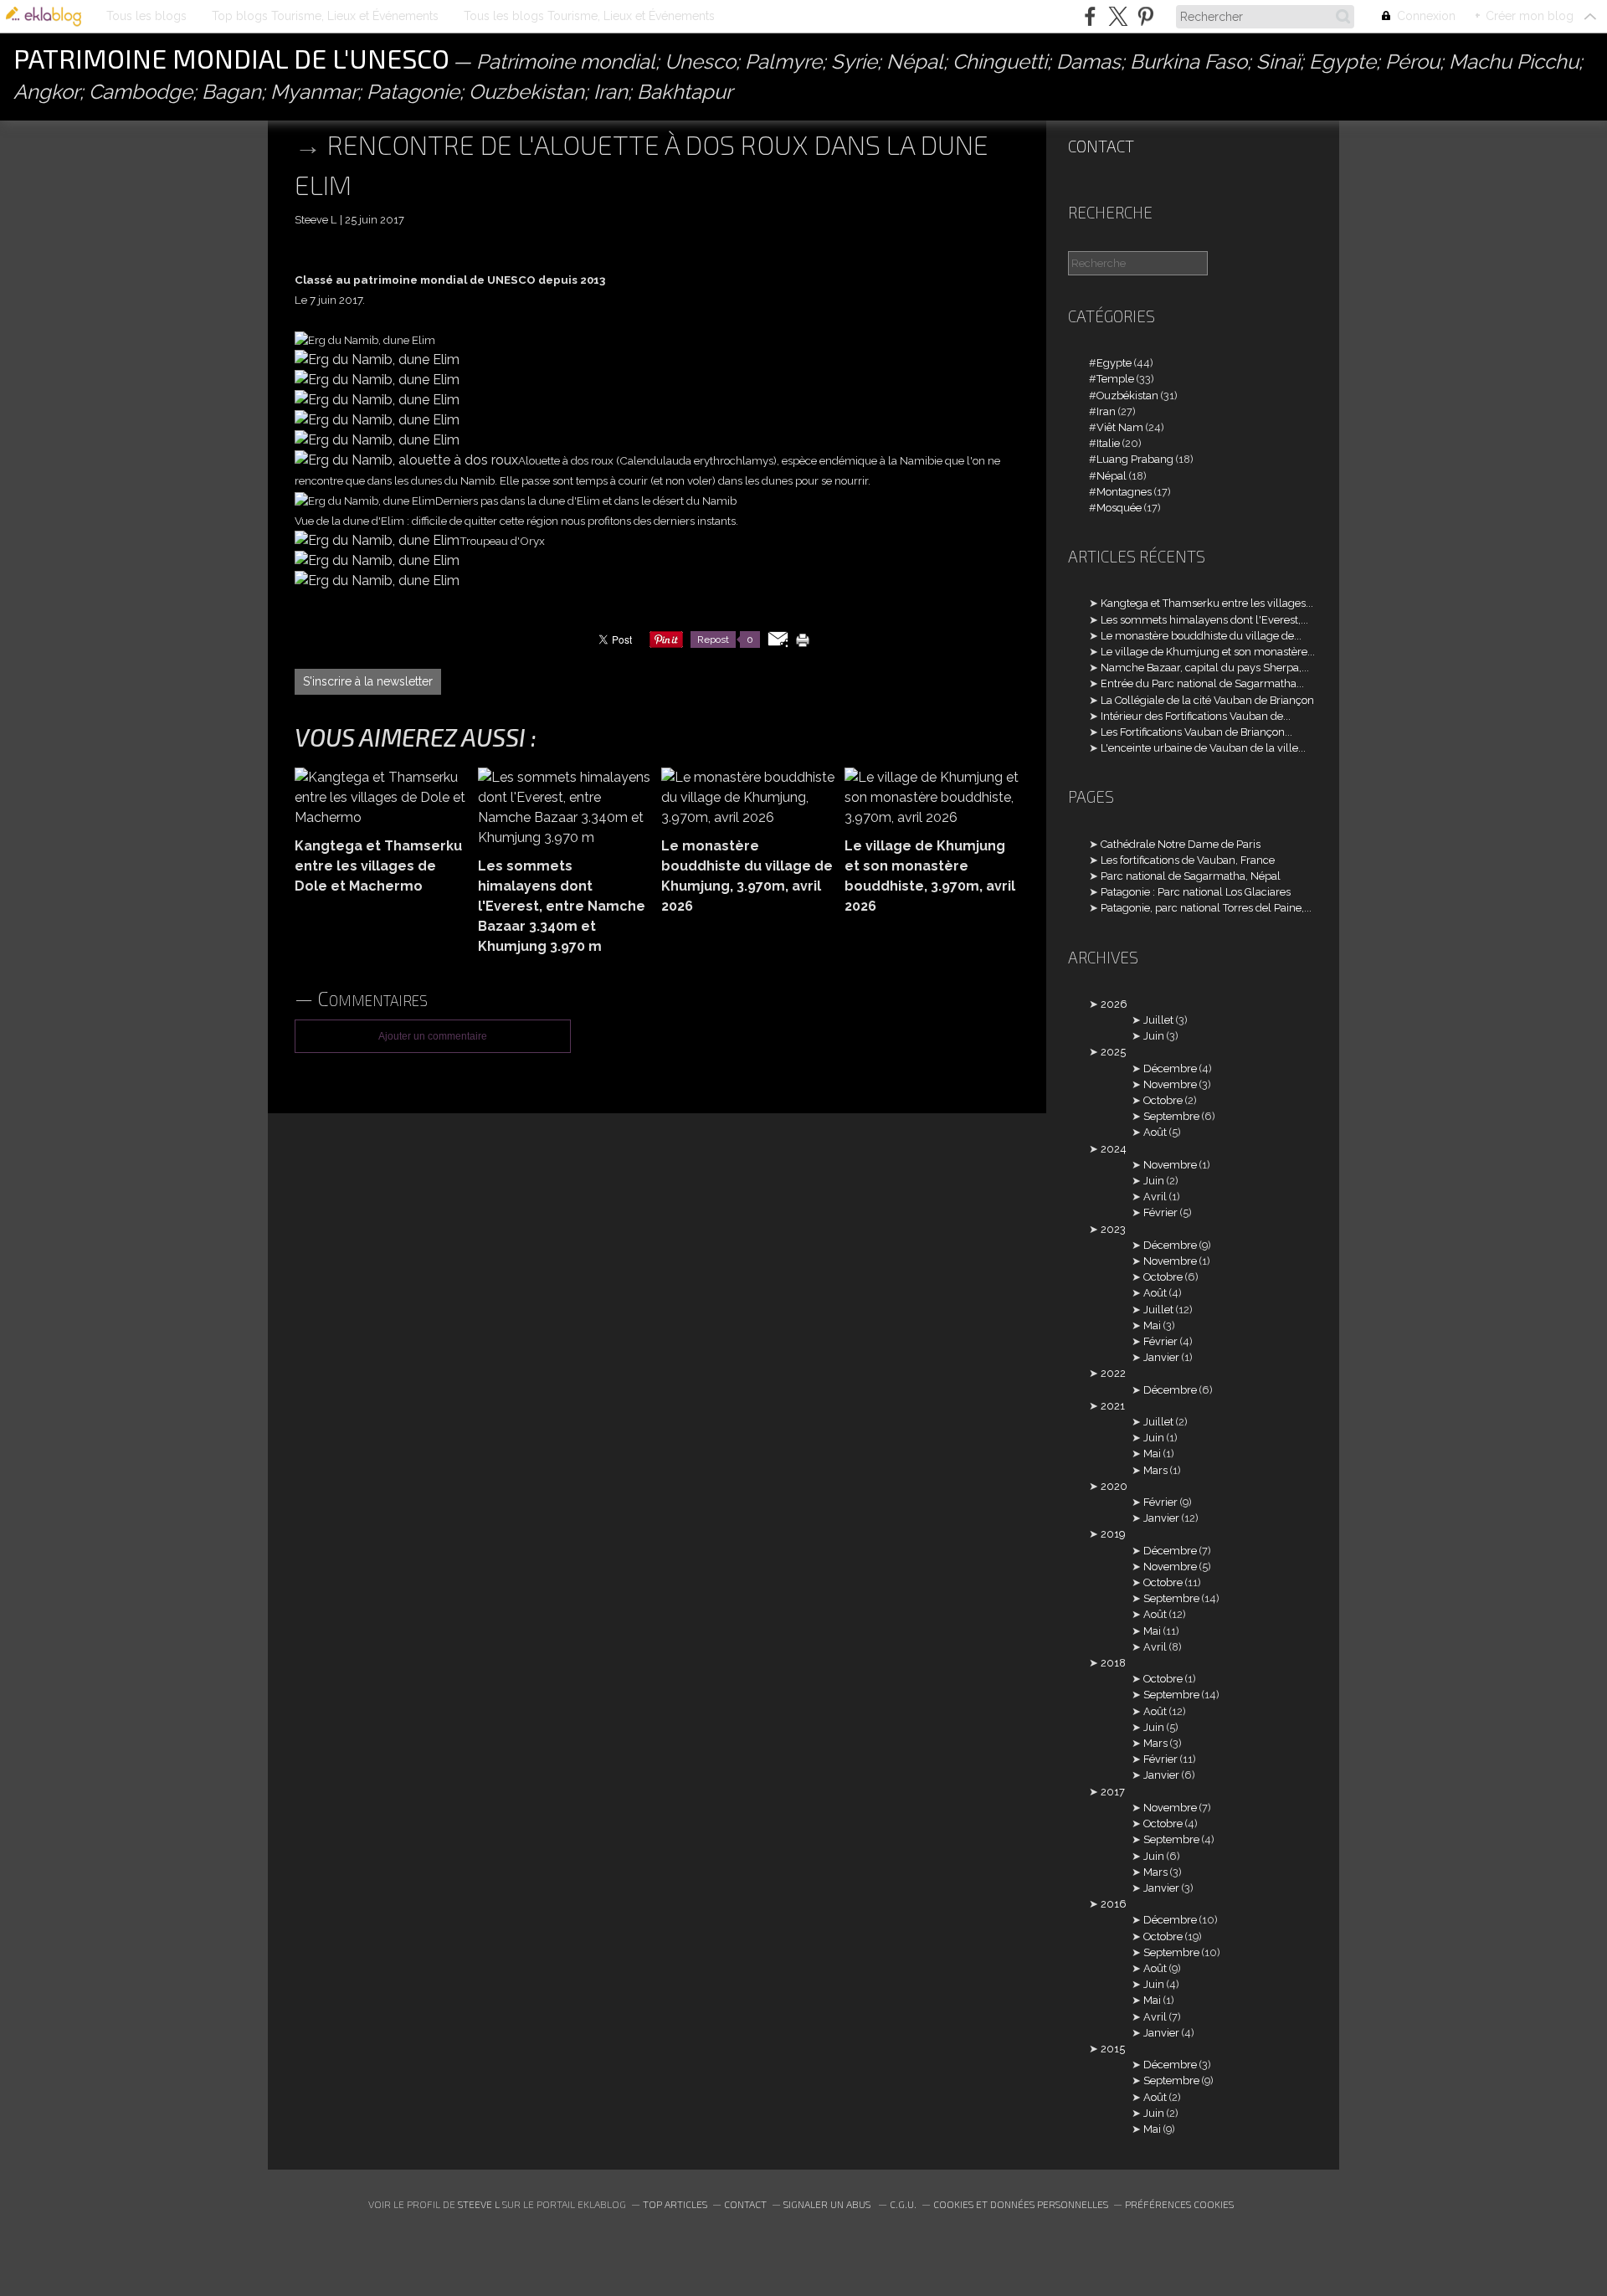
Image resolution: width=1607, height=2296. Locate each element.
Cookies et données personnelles (1021, 2204)
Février (1160, 1212)
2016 (1114, 1904)
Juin (1154, 1036)
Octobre (1163, 1100)
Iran (1106, 411)
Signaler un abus (828, 2204)
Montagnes (1124, 492)
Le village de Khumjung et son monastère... (1208, 652)
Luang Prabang (1135, 459)
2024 (1114, 1149)
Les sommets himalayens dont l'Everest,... (1204, 620)
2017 (1113, 1792)
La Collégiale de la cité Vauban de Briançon (1207, 700)
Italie (1108, 443)
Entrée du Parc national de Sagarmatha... (1202, 683)
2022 (1113, 1373)
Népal (1112, 476)
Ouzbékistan (1127, 396)
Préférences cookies (1179, 2204)
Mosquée (1119, 508)
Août (1155, 1132)
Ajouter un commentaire (433, 1036)
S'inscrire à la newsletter (368, 681)
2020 (1114, 1486)
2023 (1113, 1229)
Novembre (1170, 1084)
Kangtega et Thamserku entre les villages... (1207, 603)
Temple (1115, 379)
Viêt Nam (1120, 427)
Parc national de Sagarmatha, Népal (1191, 876)
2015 (1113, 2049)
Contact (1101, 146)
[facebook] (1090, 16)
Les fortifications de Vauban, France (1188, 860)
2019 (1113, 1534)
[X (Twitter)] (1118, 16)
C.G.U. (903, 2204)
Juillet (1158, 1020)
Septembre (1171, 1116)
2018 (1113, 1663)
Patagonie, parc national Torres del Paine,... (1206, 908)
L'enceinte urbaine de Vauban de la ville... (1203, 748)
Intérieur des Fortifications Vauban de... (1196, 716)
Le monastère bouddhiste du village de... (1201, 636)
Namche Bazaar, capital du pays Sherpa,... (1205, 668)
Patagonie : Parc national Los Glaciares (1196, 892)
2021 (1113, 1406)
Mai (1152, 1325)
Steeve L (479, 2204)
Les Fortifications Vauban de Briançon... (1196, 732)
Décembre (1170, 1068)
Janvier (1161, 1357)
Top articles (675, 2204)
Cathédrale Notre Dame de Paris (1181, 844)
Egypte (1114, 363)
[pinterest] (1145, 16)
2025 (1113, 1052)
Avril (1155, 1197)
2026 (1114, 1004)
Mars (1155, 1470)
